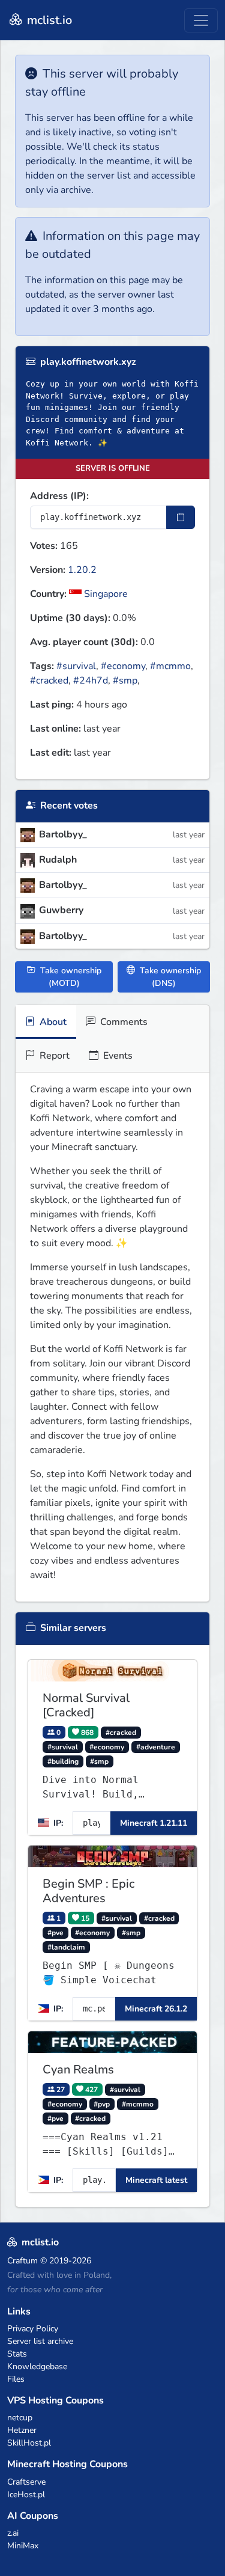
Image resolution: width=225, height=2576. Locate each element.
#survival (76, 666)
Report (53, 1056)
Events (117, 1056)
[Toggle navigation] (201, 20)
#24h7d (91, 681)
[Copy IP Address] (181, 517)
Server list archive (40, 2341)
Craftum (22, 2261)
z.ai (13, 2533)
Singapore (105, 594)
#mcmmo (170, 666)
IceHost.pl (26, 2495)
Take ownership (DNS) (169, 977)
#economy (123, 666)
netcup (20, 2418)
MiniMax (23, 2546)
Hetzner (22, 2430)
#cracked (49, 681)
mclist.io (48, 20)
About (52, 1022)
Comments (123, 1022)
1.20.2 (82, 570)
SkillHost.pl (29, 2443)
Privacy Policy (33, 2329)
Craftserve (26, 2482)
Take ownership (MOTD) (70, 977)
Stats (17, 2354)
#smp (125, 681)
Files (16, 2379)
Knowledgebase (37, 2366)
